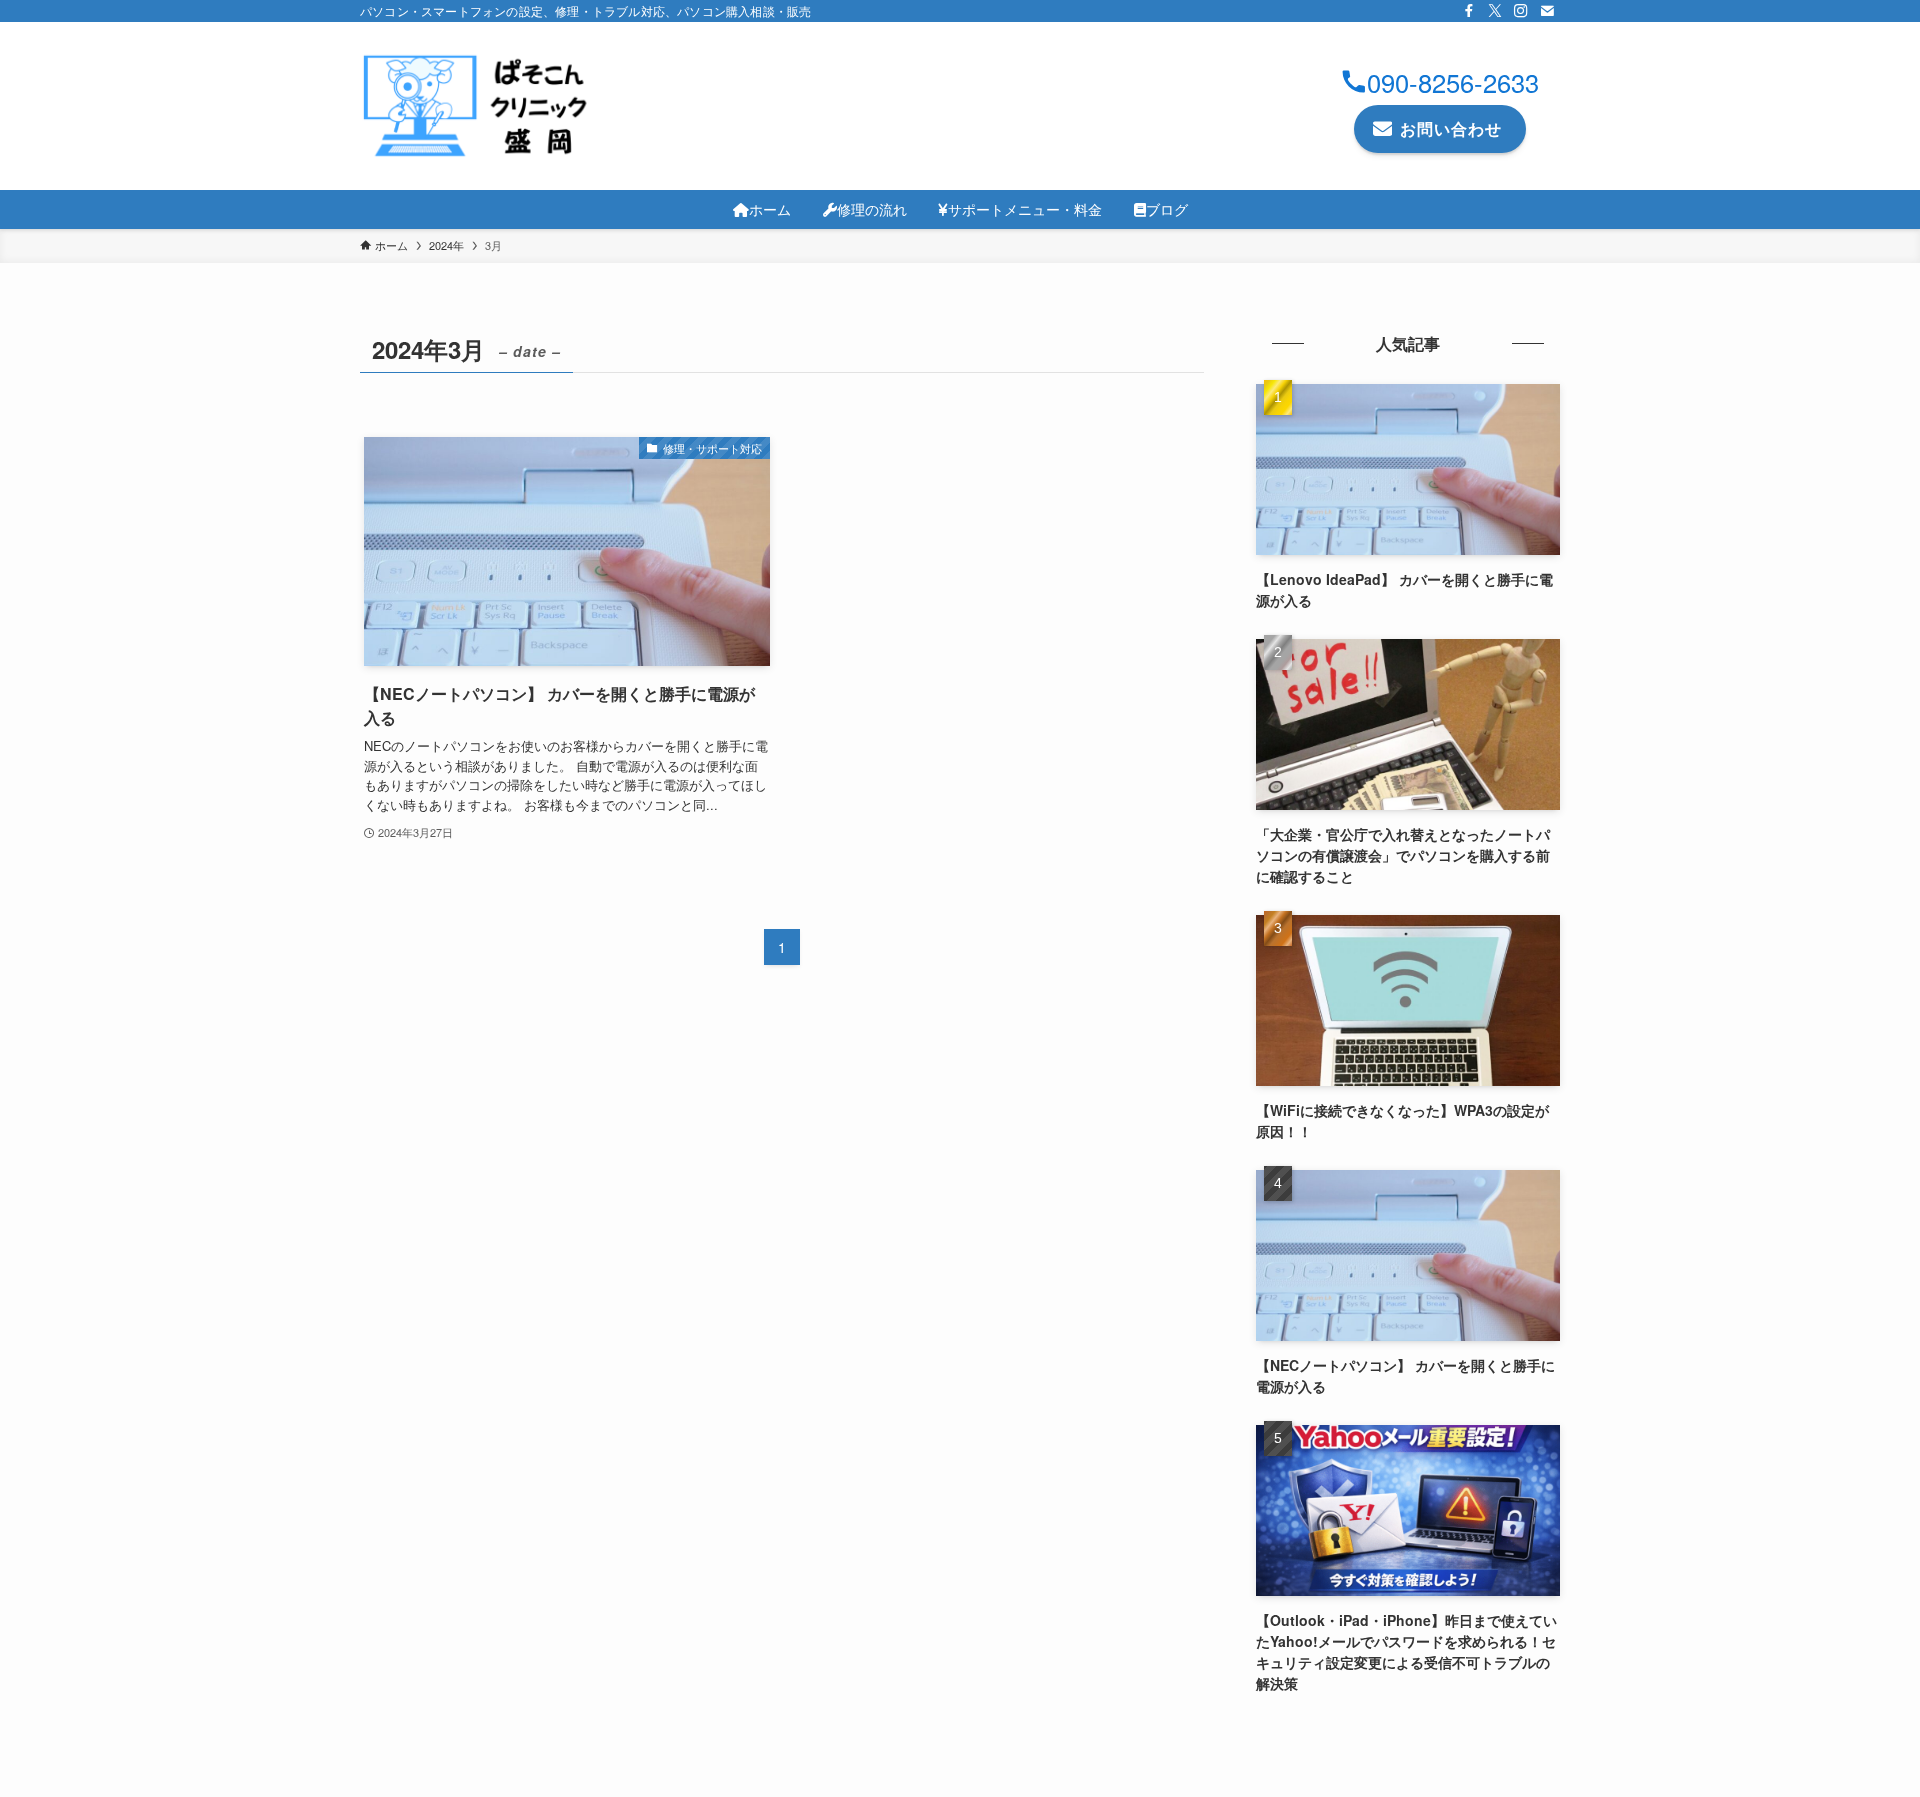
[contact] (1547, 11)
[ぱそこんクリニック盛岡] (480, 106)
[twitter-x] (1495, 11)
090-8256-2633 (1453, 82)
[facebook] (1469, 11)
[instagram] (1521, 11)
